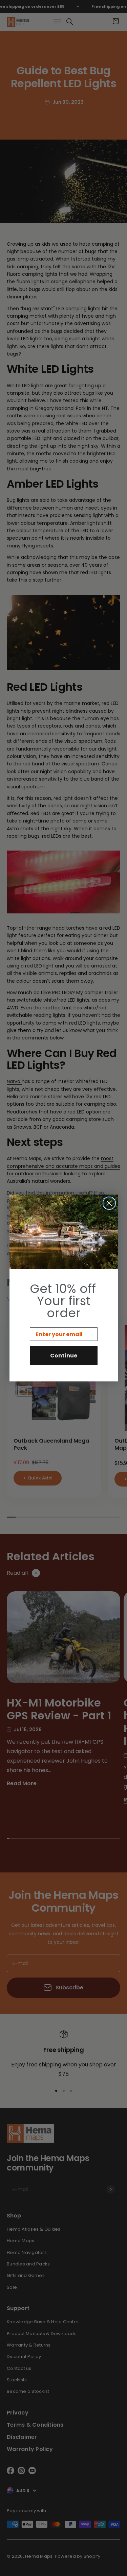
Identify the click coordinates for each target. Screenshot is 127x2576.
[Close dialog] (109, 1203)
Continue (64, 1356)
